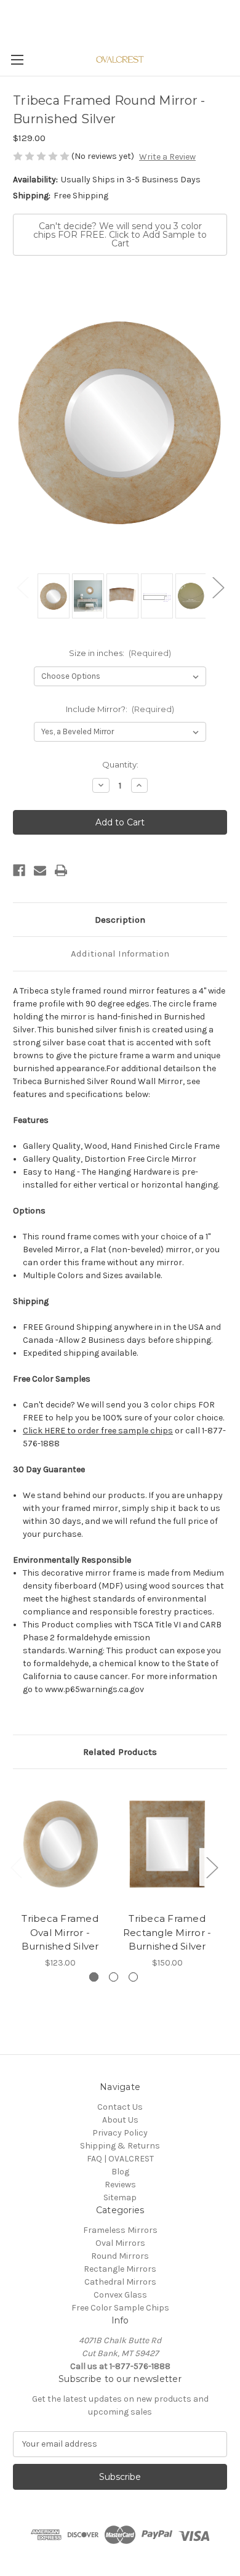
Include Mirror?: (120, 709)
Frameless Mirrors (120, 2230)
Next (218, 587)
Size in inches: (120, 653)
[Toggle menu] (17, 59)
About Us (120, 2120)
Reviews (120, 2185)
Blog (120, 2172)
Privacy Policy (120, 2133)
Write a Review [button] (167, 157)
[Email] (40, 870)
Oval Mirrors (120, 2243)
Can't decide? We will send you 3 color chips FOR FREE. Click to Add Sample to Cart (120, 235)
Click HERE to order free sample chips (98, 1431)
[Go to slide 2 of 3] (114, 1977)
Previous (22, 587)
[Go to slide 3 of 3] (133, 1977)
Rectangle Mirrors (120, 2269)
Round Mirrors (120, 2256)
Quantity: (120, 764)
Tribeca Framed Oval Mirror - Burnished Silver (60, 1932)
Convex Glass (120, 2295)
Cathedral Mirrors (120, 2282)
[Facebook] (19, 870)
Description (120, 920)
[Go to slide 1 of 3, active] (94, 1977)
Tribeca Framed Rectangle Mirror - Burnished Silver (167, 1932)
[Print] (61, 870)
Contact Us (120, 2107)
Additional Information (120, 954)
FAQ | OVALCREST (120, 2159)
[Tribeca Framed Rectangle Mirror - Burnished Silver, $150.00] (167, 1844)
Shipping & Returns (120, 2146)
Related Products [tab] (120, 1752)
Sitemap (120, 2197)
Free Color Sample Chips (120, 2308)
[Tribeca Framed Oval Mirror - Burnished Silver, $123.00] (60, 1844)
